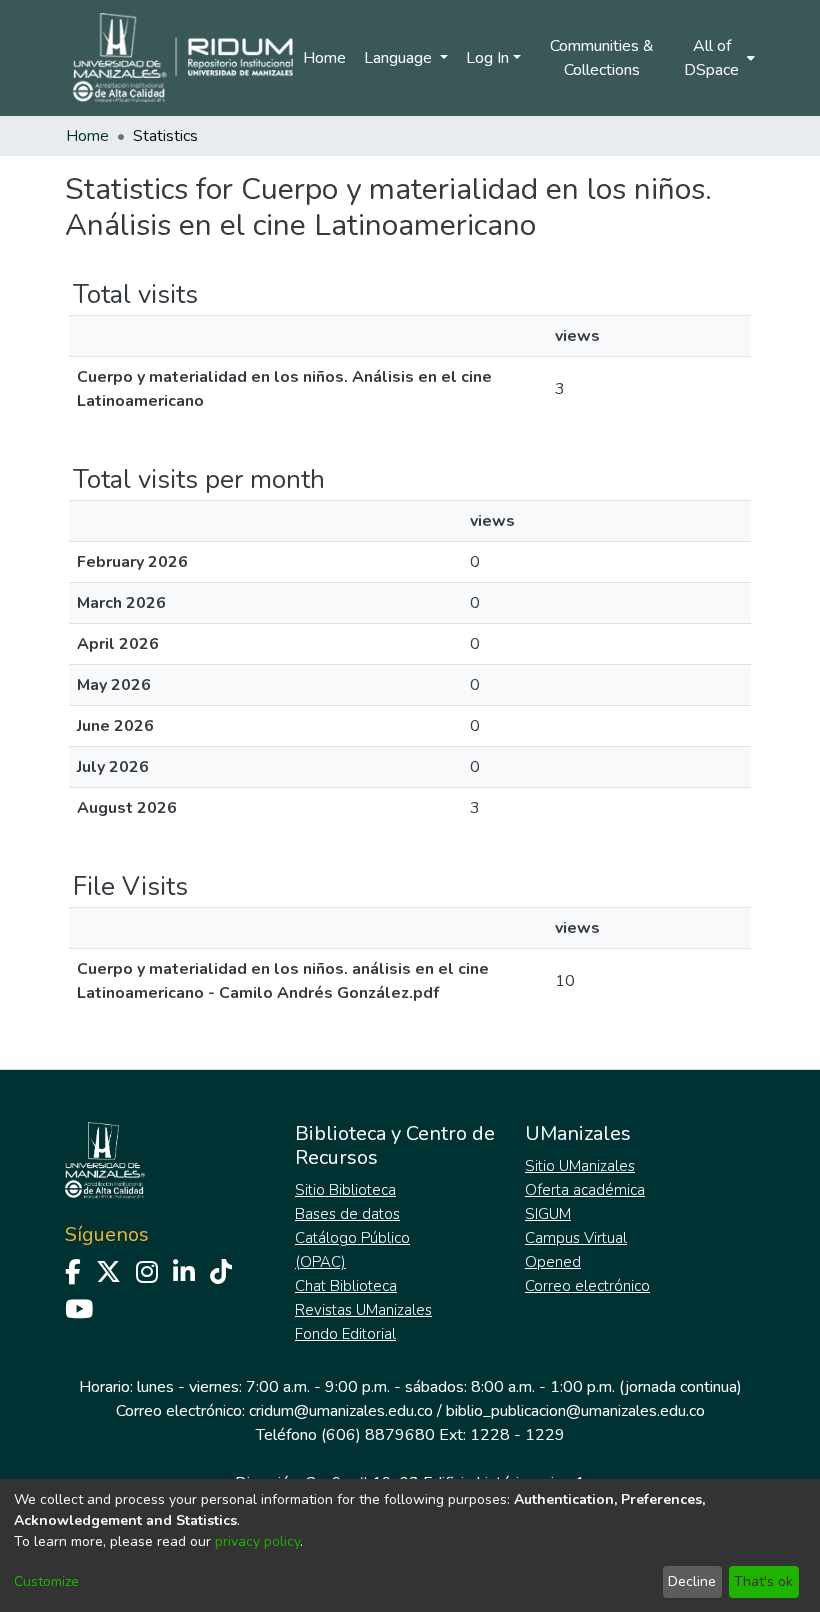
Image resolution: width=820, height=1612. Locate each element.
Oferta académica (585, 1190)
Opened (553, 1262)
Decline (692, 1581)
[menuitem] (718, 58)
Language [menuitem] (400, 58)
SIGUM (548, 1214)
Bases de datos (347, 1214)
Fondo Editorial (345, 1334)
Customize (46, 1581)
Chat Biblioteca (346, 1286)
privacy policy (257, 1541)
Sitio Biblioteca (345, 1190)
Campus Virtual (576, 1238)
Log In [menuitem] (487, 58)
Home (324, 58)
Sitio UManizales (580, 1166)
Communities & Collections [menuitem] (602, 58)
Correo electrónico (587, 1286)
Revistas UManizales (363, 1310)
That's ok (763, 1581)
